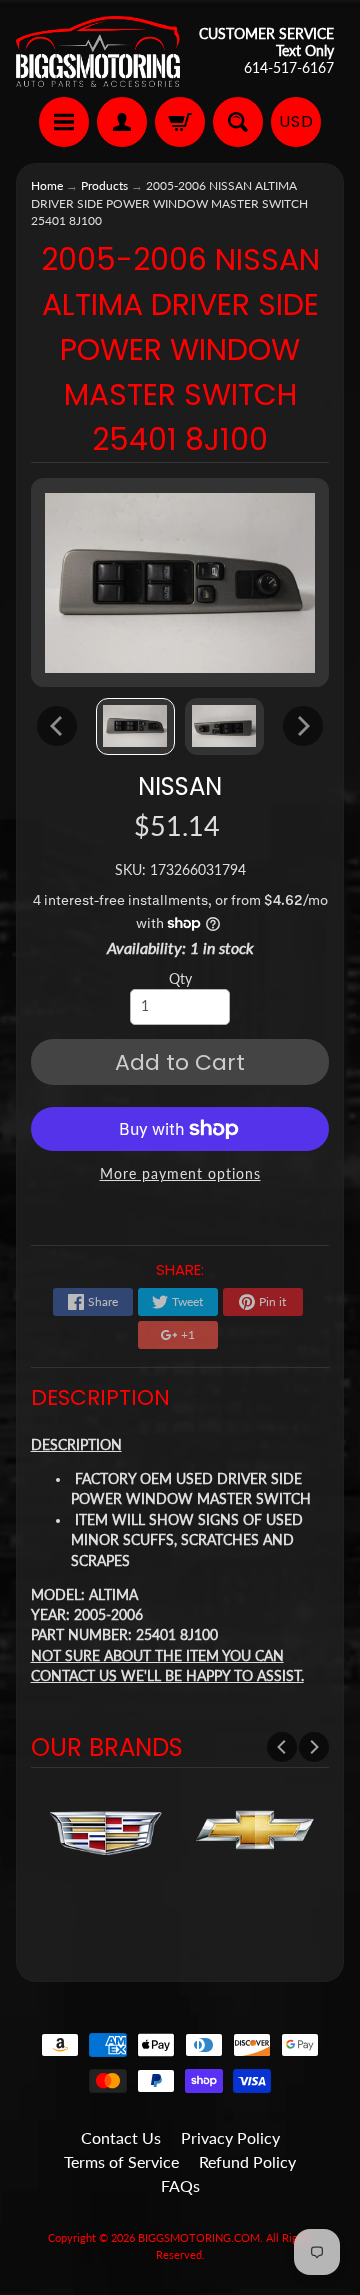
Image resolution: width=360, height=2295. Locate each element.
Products (104, 185)
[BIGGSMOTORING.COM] (98, 51)
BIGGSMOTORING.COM (199, 2237)
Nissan (180, 786)
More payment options (180, 1174)
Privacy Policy (230, 2137)
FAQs (180, 2185)
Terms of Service (121, 2161)
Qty (180, 979)
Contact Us (121, 2137)
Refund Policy (247, 2161)
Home (47, 185)
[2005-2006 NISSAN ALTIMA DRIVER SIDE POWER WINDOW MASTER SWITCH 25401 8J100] (135, 727)
